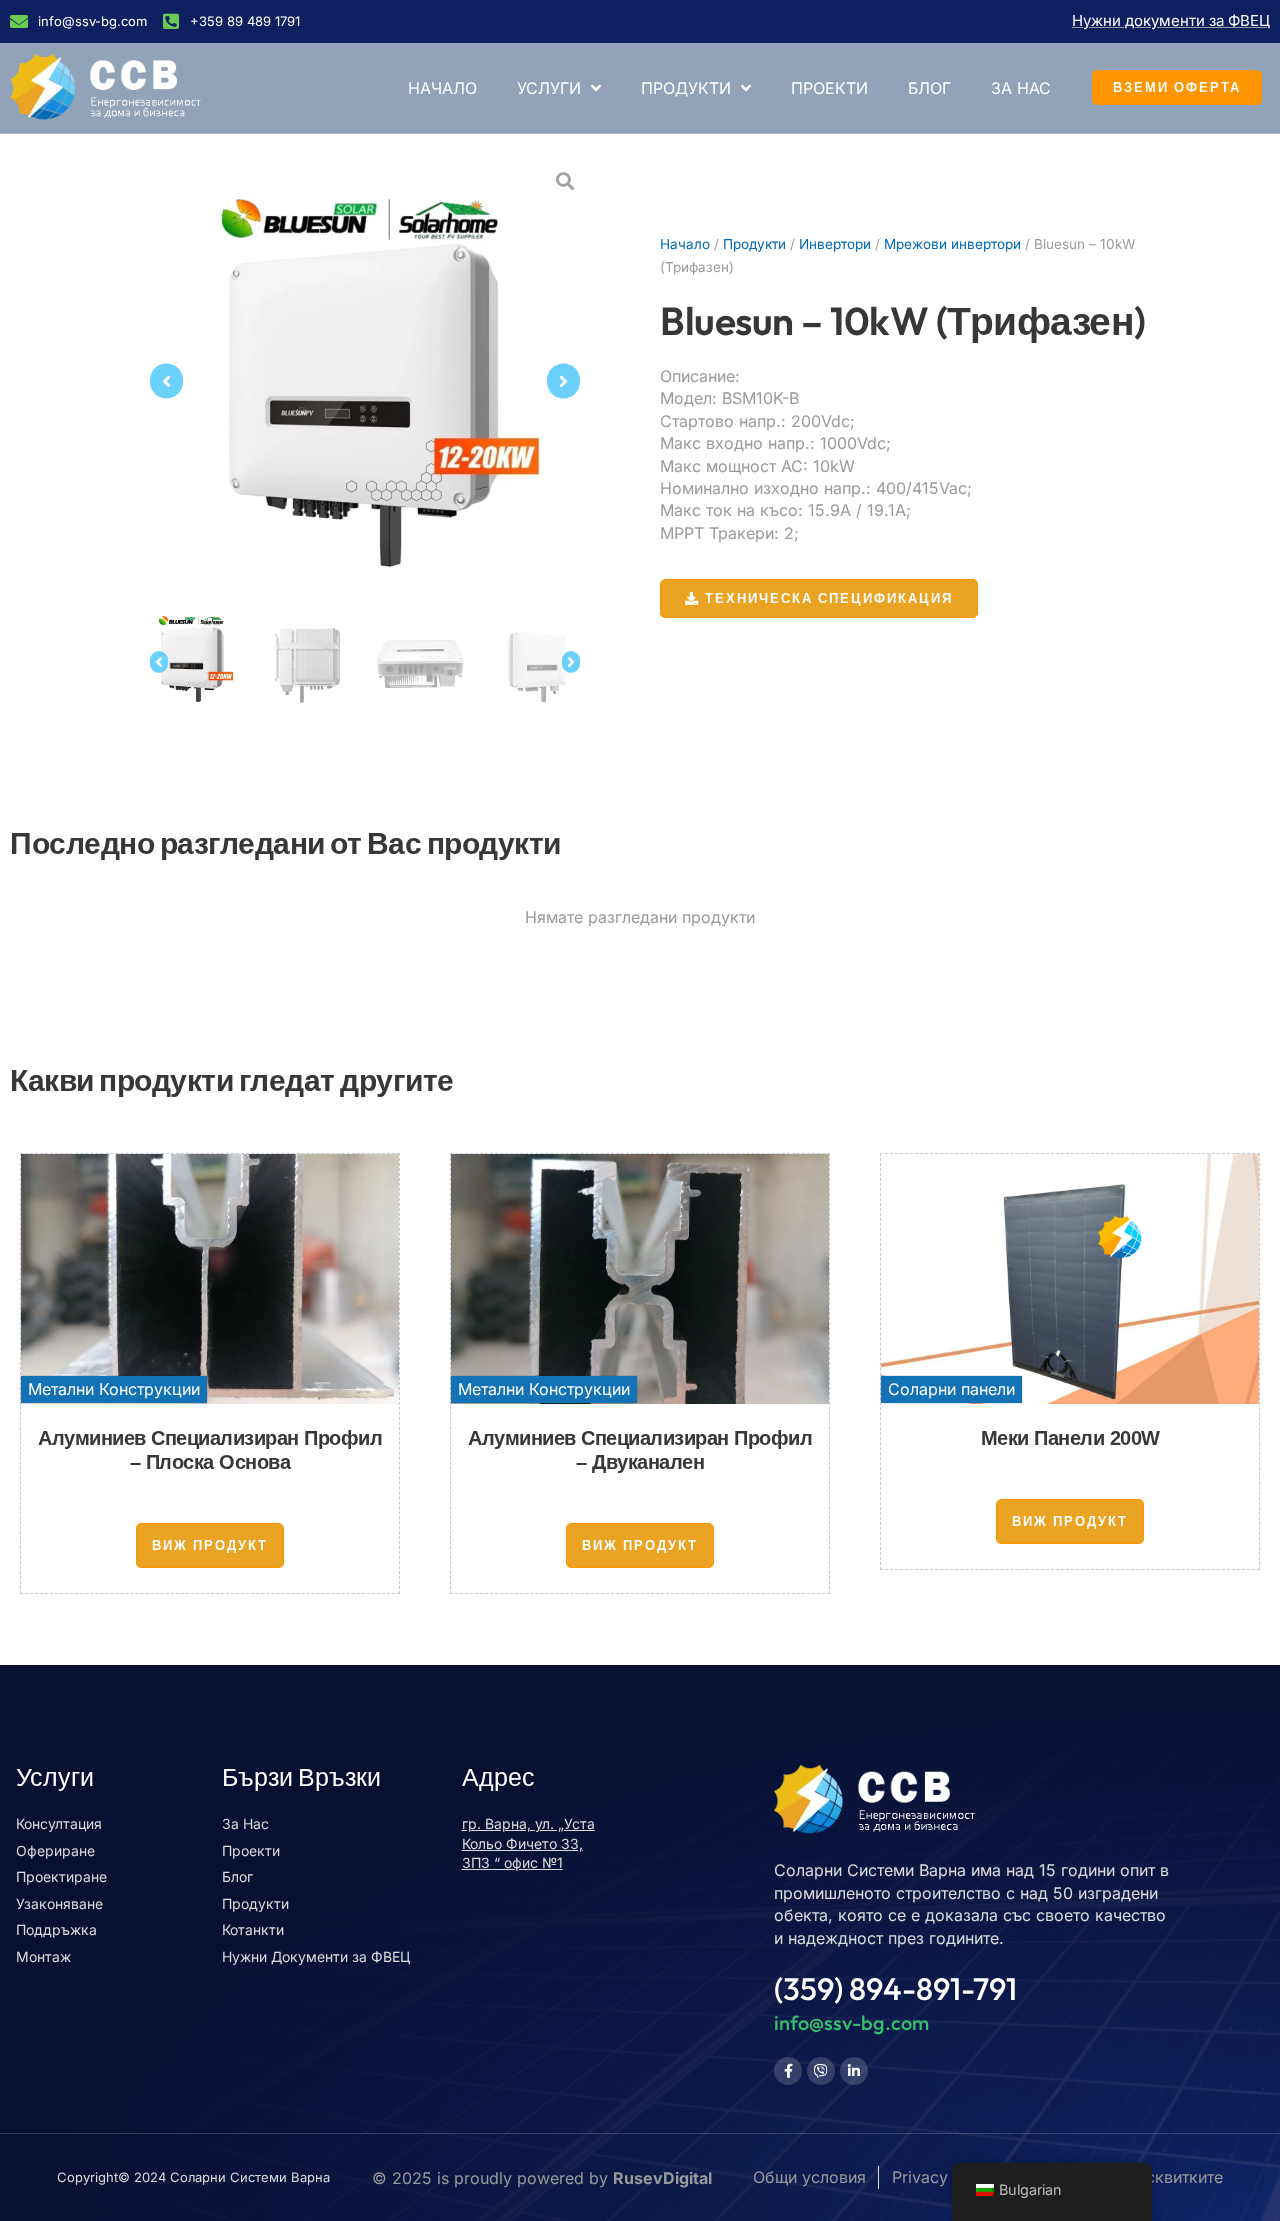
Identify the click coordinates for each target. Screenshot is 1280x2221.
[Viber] (821, 2071)
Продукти (686, 88)
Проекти (829, 88)
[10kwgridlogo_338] (365, 381)
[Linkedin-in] (854, 2071)
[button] (166, 381)
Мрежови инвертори (952, 244)
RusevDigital (662, 2178)
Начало (442, 88)
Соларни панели (951, 1389)
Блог (929, 88)
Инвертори (835, 244)
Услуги (549, 88)
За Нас (1021, 88)
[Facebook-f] (788, 2071)
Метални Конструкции (114, 1389)
